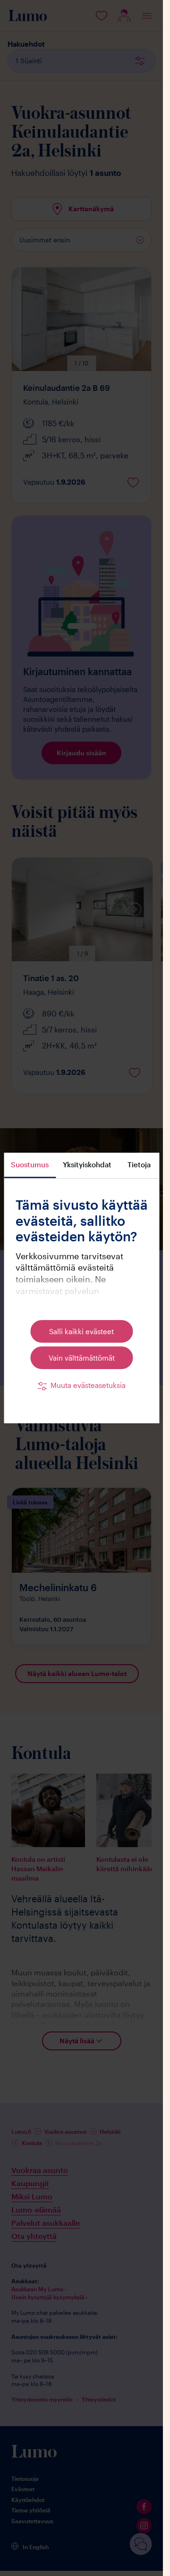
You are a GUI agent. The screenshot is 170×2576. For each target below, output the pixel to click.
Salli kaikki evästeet (81, 1331)
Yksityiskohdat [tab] (87, 1164)
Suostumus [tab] (30, 1164)
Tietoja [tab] (139, 1164)
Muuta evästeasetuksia (88, 1385)
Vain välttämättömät (82, 1358)
